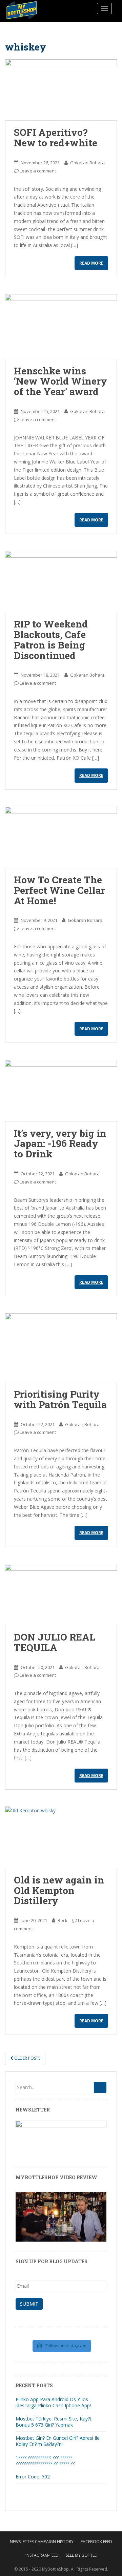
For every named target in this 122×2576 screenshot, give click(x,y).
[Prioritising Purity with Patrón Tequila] (61, 1348)
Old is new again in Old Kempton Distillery (59, 1890)
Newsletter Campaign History (42, 2542)
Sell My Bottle (81, 2555)
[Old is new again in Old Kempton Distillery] (61, 1837)
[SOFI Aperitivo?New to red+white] (61, 90)
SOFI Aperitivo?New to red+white (56, 138)
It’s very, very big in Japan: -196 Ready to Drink (60, 1144)
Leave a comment (38, 171)
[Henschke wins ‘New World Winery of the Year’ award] (61, 326)
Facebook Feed (96, 2542)
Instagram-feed (42, 2555)
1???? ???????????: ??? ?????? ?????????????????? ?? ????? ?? (45, 2460)
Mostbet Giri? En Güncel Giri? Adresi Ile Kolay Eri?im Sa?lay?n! (58, 2441)
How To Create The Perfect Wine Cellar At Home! (59, 890)
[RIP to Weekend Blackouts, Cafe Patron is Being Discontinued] (61, 581)
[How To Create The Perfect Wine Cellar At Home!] (61, 837)
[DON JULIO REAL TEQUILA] (61, 1594)
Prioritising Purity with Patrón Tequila (60, 1399)
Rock (63, 1920)
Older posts (27, 2058)
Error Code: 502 (33, 2477)
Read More (91, 263)
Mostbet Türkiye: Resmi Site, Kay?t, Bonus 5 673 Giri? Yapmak (54, 2422)
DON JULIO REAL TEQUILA (55, 1642)
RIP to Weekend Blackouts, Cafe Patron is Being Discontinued (51, 640)
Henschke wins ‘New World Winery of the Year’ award (60, 381)
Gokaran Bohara (87, 163)
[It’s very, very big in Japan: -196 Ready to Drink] (61, 1090)
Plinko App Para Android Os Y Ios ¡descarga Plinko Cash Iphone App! (53, 2402)
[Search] (100, 2087)
